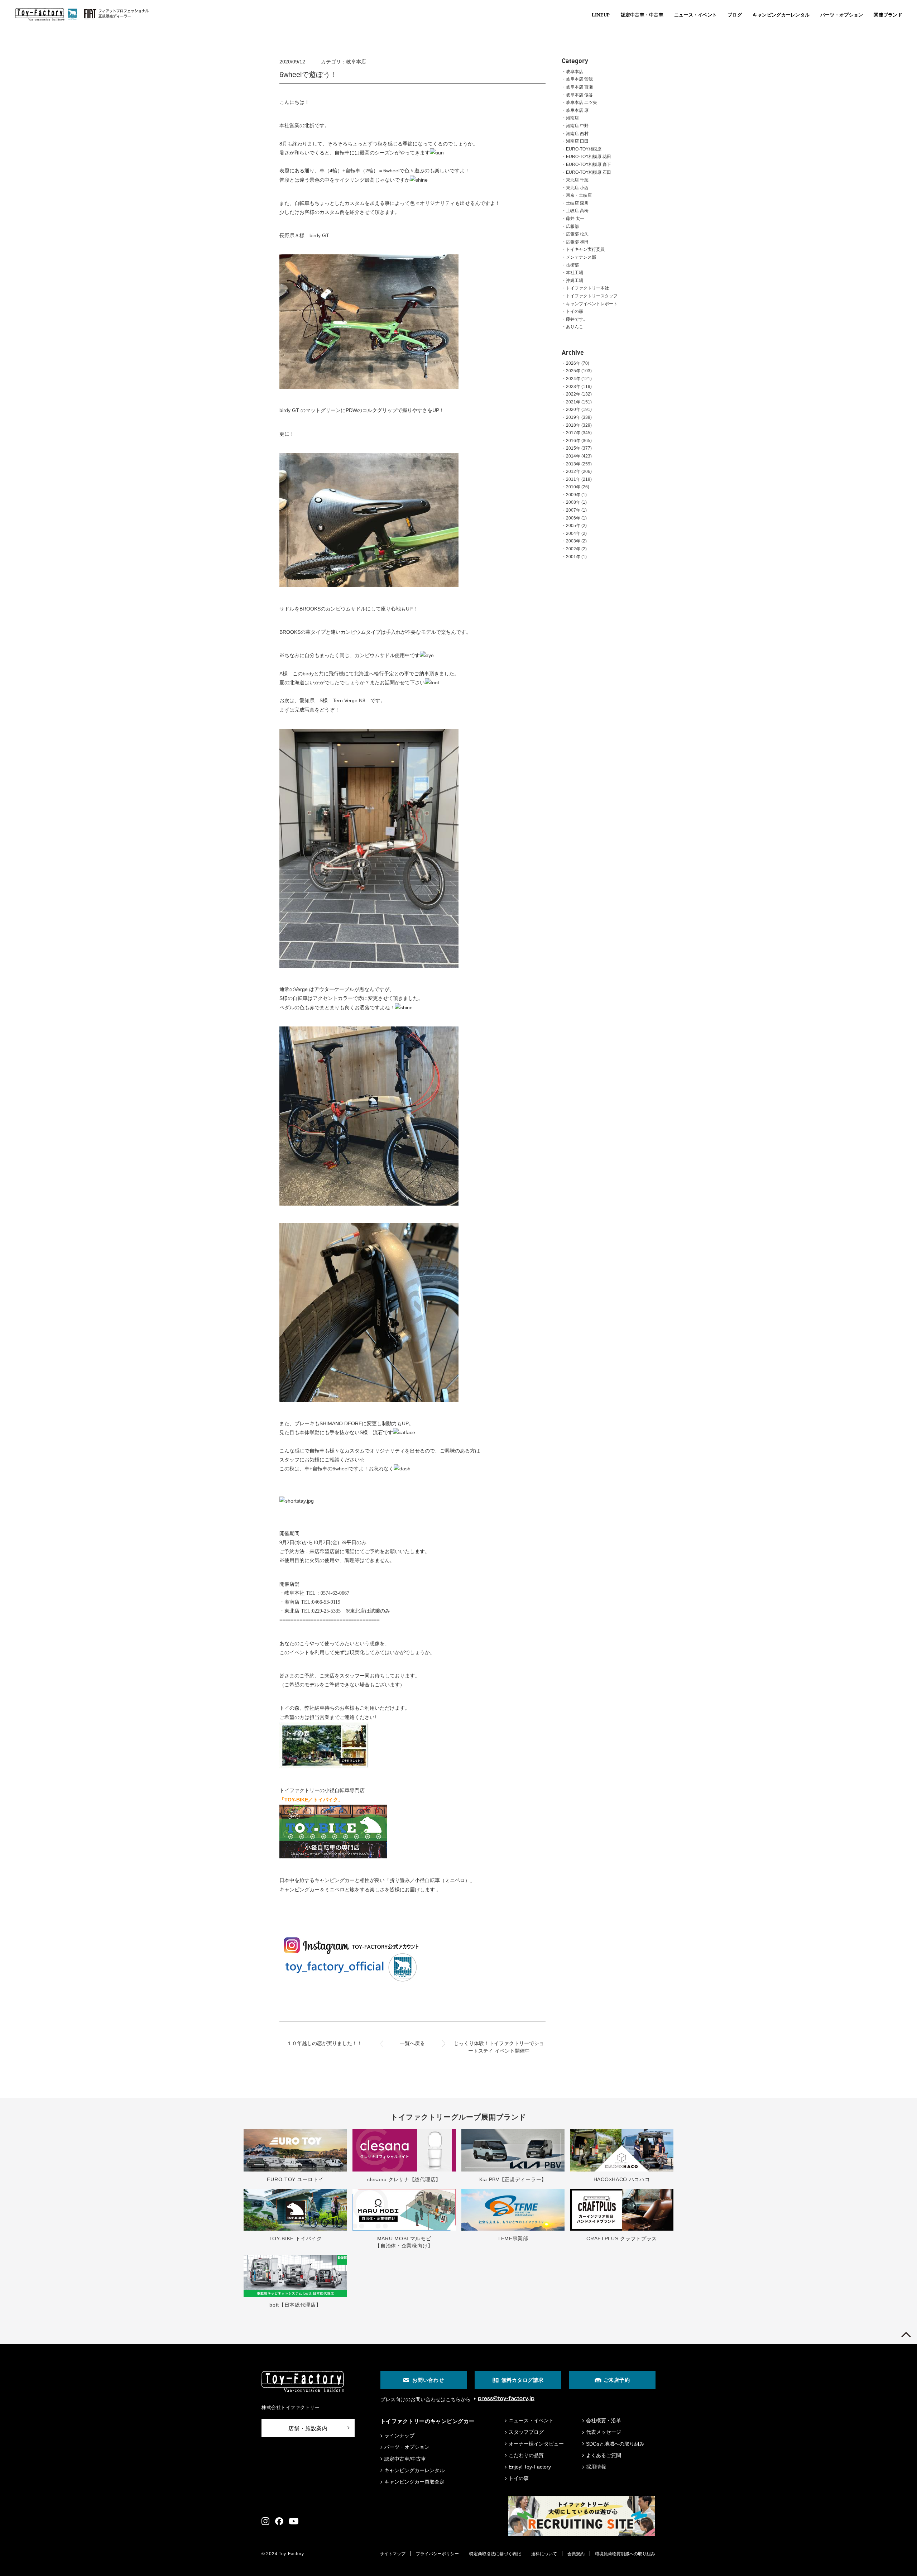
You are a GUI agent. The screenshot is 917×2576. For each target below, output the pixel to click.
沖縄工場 (575, 281)
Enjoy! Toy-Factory (530, 2467)
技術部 (572, 265)
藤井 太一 (575, 219)
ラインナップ (399, 2436)
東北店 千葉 (577, 180)
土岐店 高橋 (577, 211)
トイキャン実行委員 (585, 249)
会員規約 (576, 2554)
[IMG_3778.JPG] (369, 1204)
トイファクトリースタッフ (592, 296)
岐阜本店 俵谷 (579, 95)
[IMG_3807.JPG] (369, 585)
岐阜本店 (575, 72)
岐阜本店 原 (577, 110)
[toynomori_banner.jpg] (324, 1767)
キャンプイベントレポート (592, 304)
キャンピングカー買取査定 (414, 2482)
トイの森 (575, 311)
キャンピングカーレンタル (414, 2470)
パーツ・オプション (407, 2447)
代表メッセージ (604, 2432)
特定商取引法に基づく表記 (495, 2554)
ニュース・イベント (531, 2421)
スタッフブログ (526, 2432)
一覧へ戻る (412, 2043)
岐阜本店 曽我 (579, 79)
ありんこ (575, 327)
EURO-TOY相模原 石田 (589, 172)
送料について (544, 2554)
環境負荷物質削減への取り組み (625, 2554)
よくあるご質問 (604, 2455)
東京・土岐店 (579, 195)
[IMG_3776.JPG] (369, 966)
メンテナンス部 (581, 257)
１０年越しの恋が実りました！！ (325, 2043)
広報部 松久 (577, 234)
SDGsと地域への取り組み (615, 2444)
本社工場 (575, 273)
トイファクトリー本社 (587, 288)
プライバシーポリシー (437, 2554)
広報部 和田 (577, 242)
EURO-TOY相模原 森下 (589, 164)
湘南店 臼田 (577, 141)
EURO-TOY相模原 (584, 149)
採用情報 (596, 2467)
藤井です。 (577, 319)
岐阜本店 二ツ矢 (582, 102)
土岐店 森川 (577, 203)
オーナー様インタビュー (536, 2444)
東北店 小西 (577, 188)
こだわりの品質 (526, 2455)
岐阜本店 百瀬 (579, 87)
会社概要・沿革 (604, 2421)
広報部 (572, 226)
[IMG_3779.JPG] (369, 1400)
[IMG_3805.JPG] (369, 387)
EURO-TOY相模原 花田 (589, 157)
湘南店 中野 (577, 126)
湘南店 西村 (577, 134)
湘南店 (572, 118)
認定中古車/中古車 (405, 2459)
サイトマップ (393, 2554)
